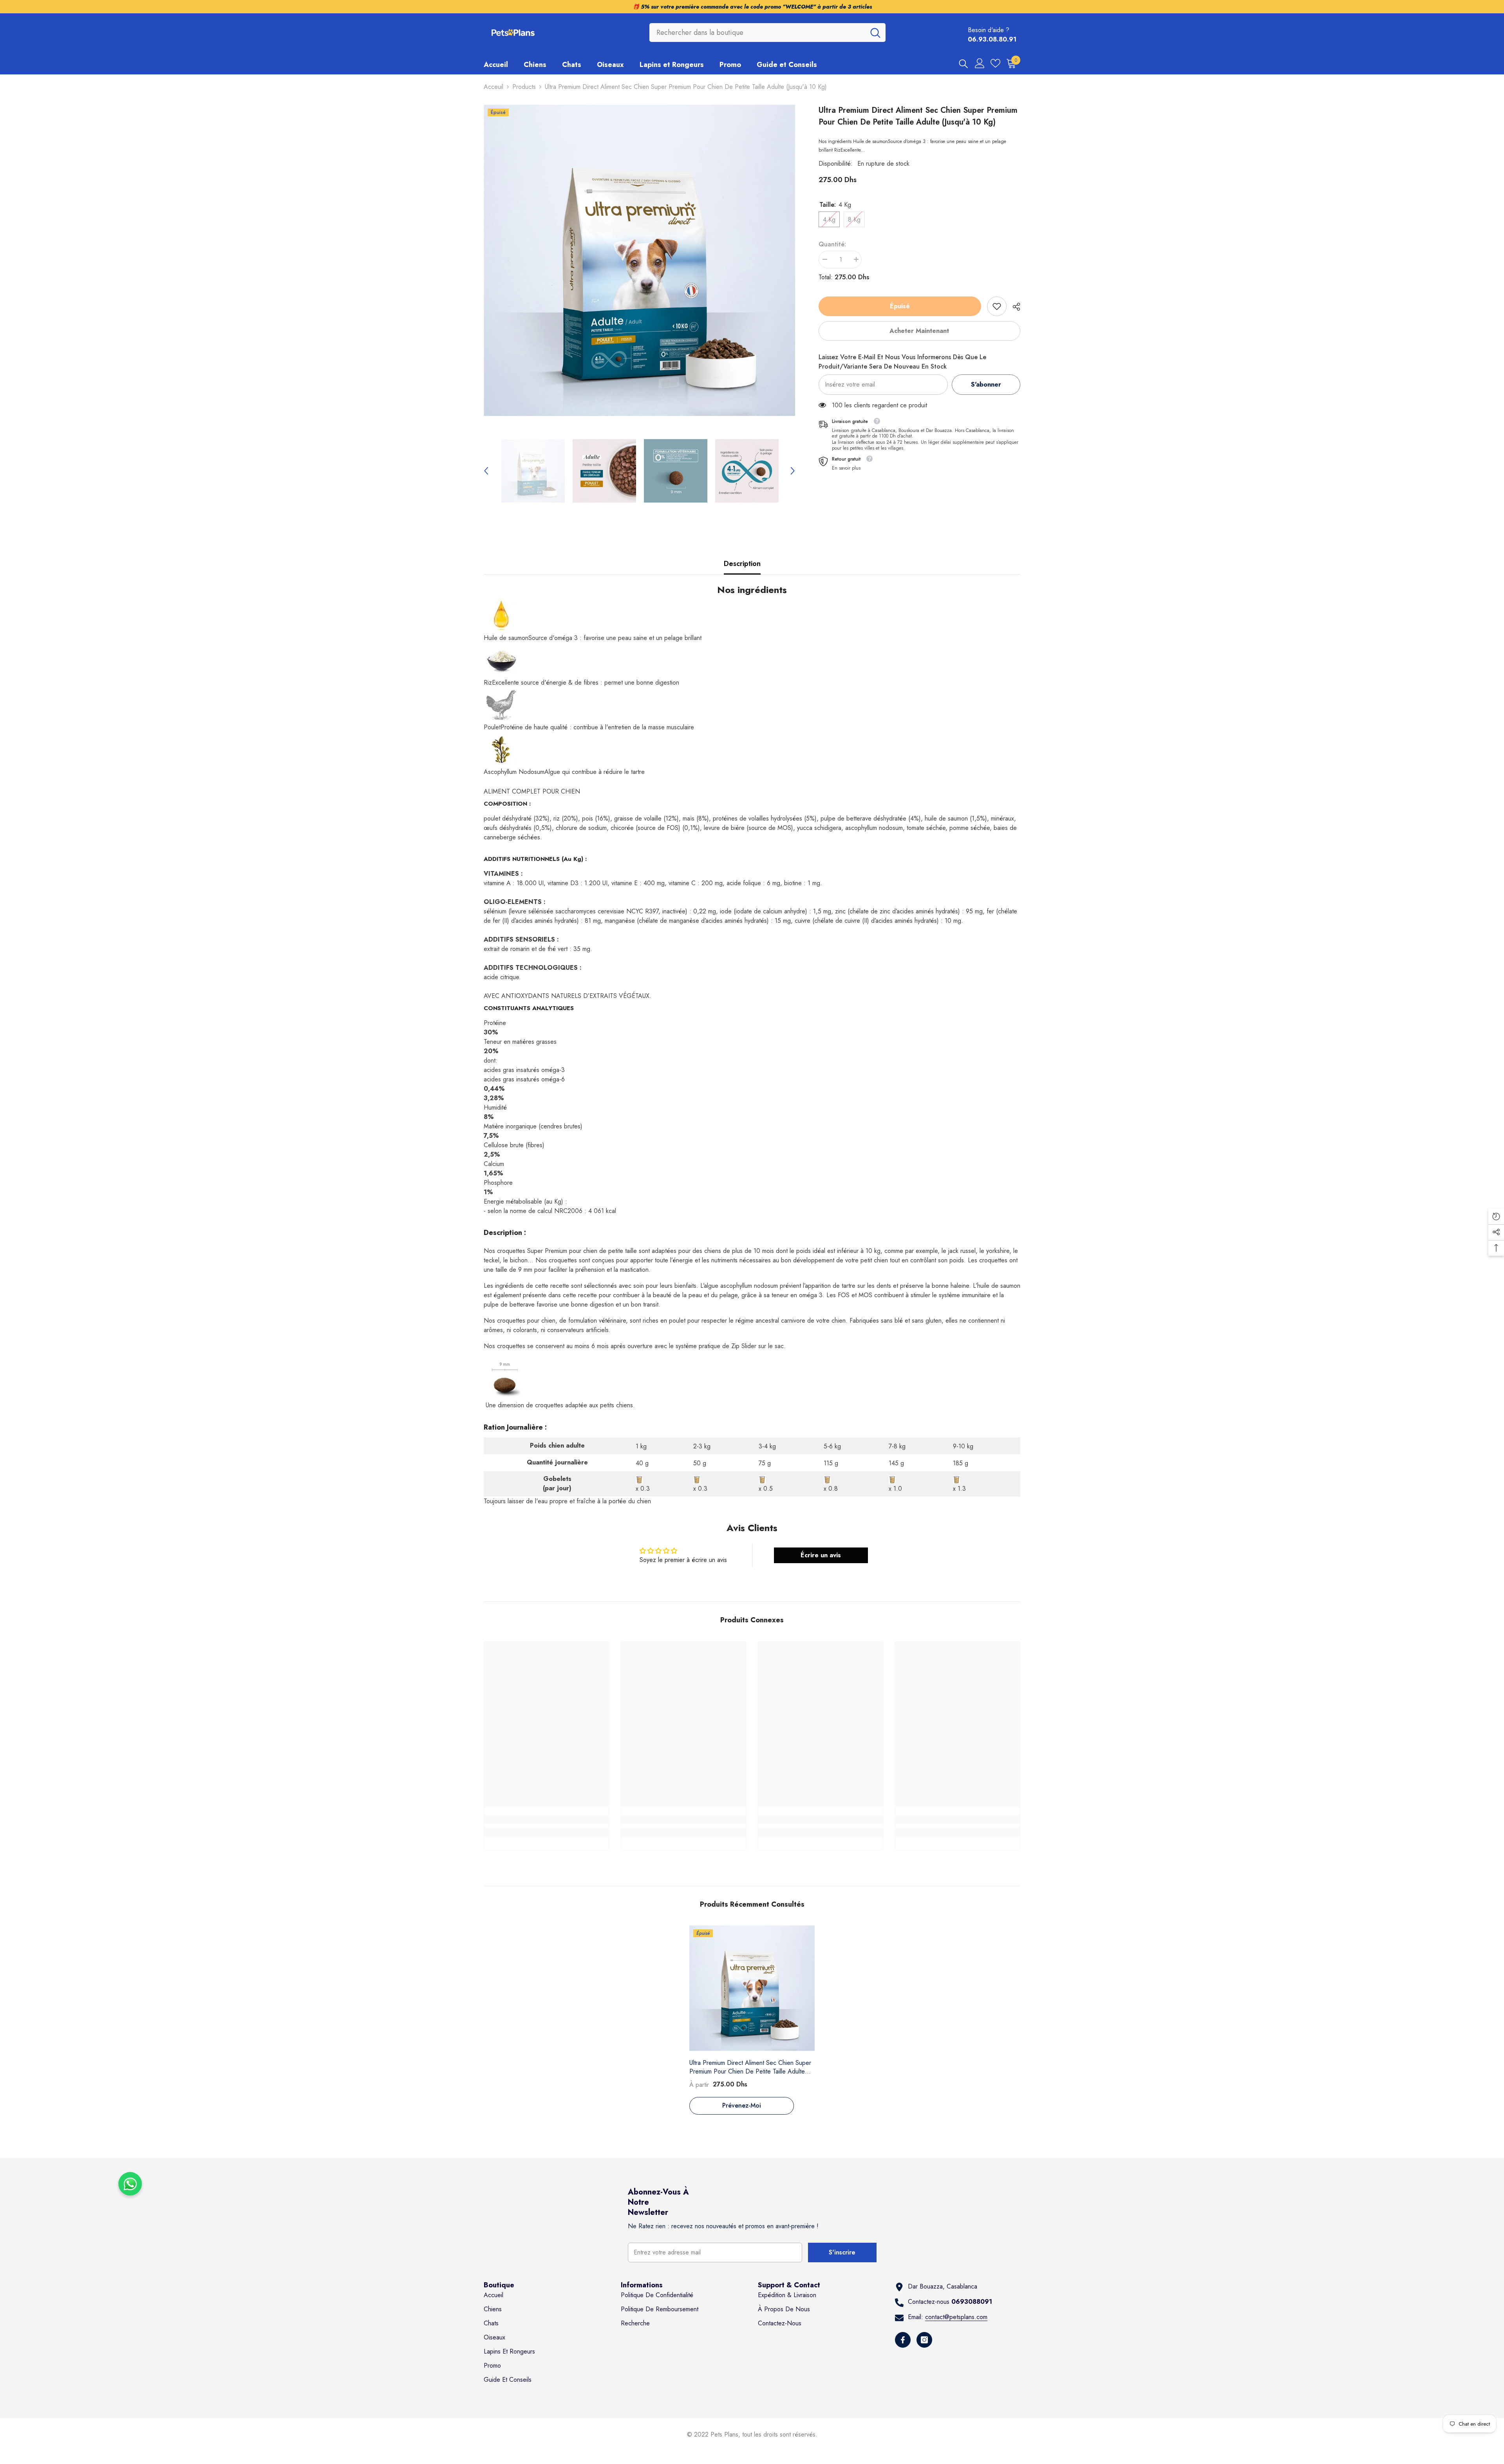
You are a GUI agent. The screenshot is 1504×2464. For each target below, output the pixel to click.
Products (524, 87)
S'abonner (986, 384)
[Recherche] (767, 33)
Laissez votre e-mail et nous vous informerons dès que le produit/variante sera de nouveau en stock (902, 362)
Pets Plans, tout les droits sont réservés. (764, 2434)
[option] (639, 260)
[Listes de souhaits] (995, 63)
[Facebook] (903, 2340)
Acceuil (493, 87)
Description (742, 564)
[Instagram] (924, 2340)
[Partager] (1013, 307)
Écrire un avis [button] (821, 1555)
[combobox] (757, 33)
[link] (997, 306)
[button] (486, 471)
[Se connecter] (980, 63)
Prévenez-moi (742, 2105)
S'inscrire (842, 2252)
